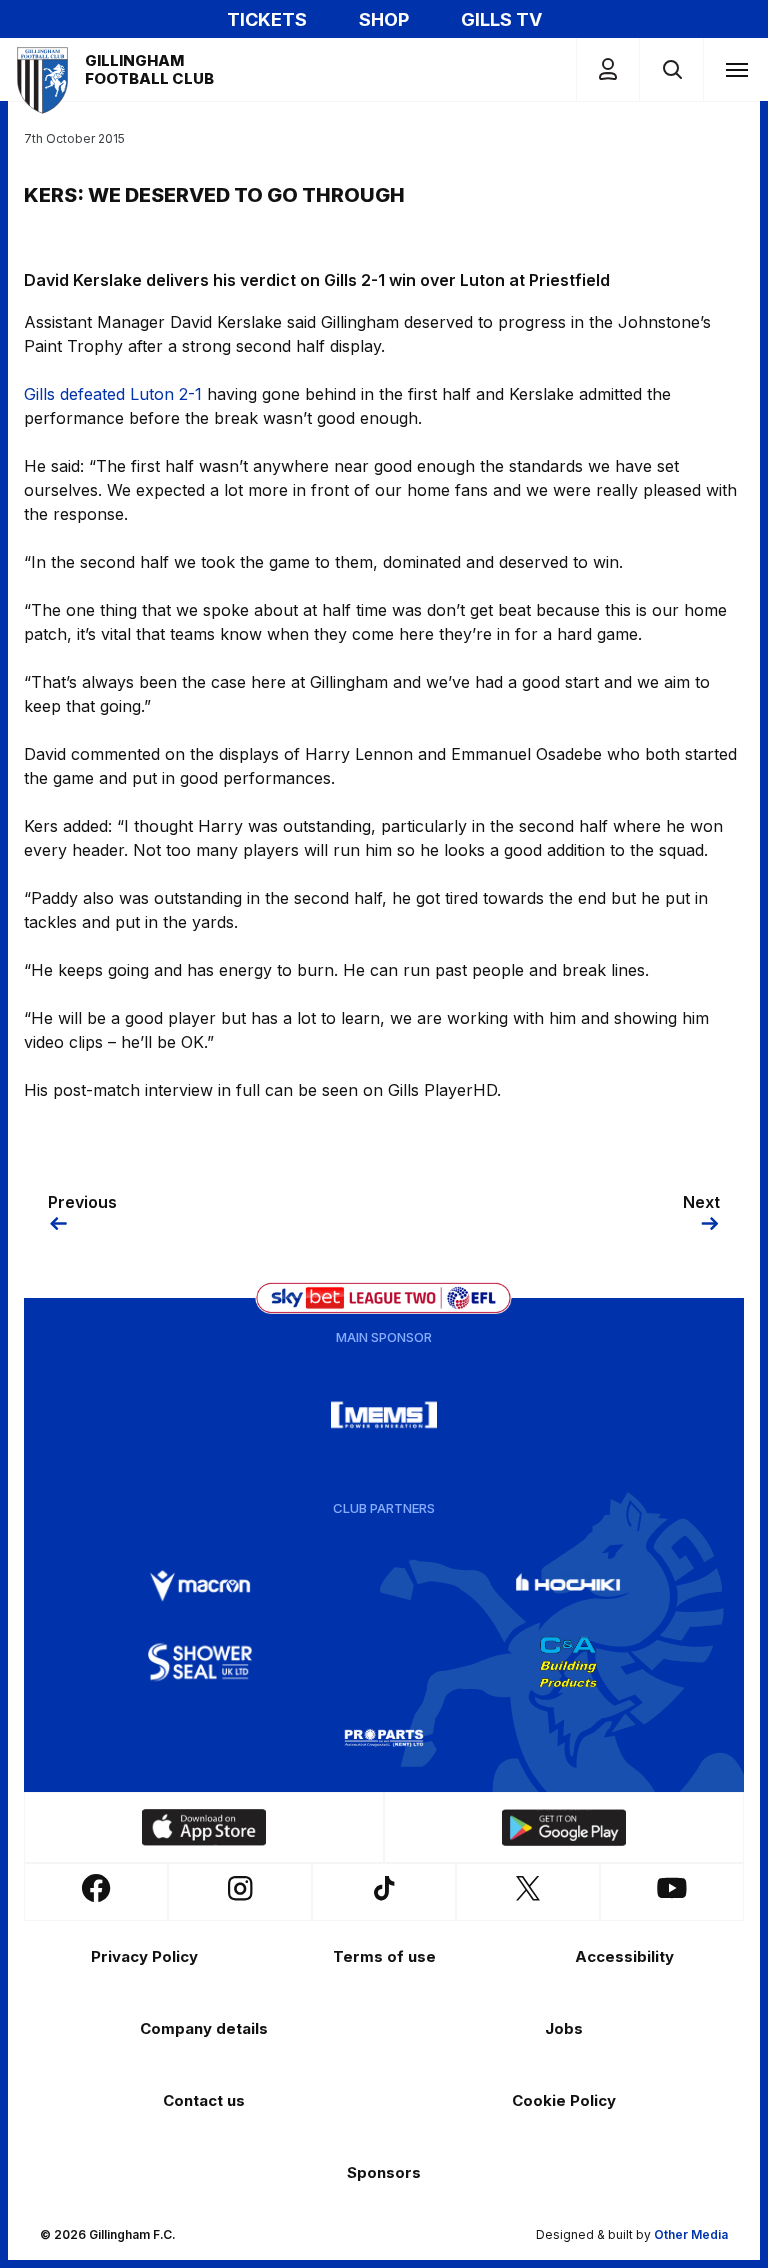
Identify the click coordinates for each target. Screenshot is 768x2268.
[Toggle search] (671, 69)
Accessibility (624, 1956)
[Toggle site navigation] (736, 69)
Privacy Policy (144, 1956)
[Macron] (200, 1586)
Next (701, 1202)
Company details (204, 2028)
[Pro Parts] (384, 1738)
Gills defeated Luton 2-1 (113, 394)
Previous (82, 1202)
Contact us (204, 2100)
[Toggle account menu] (608, 69)
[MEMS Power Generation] (384, 1415)
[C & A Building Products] (568, 1662)
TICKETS (267, 19)
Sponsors (384, 2172)
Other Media (691, 2234)
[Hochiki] (568, 1586)
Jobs (564, 2028)
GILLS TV (501, 19)
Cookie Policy (564, 2100)
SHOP (384, 19)
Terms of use (384, 1956)
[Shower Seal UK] (200, 1662)
